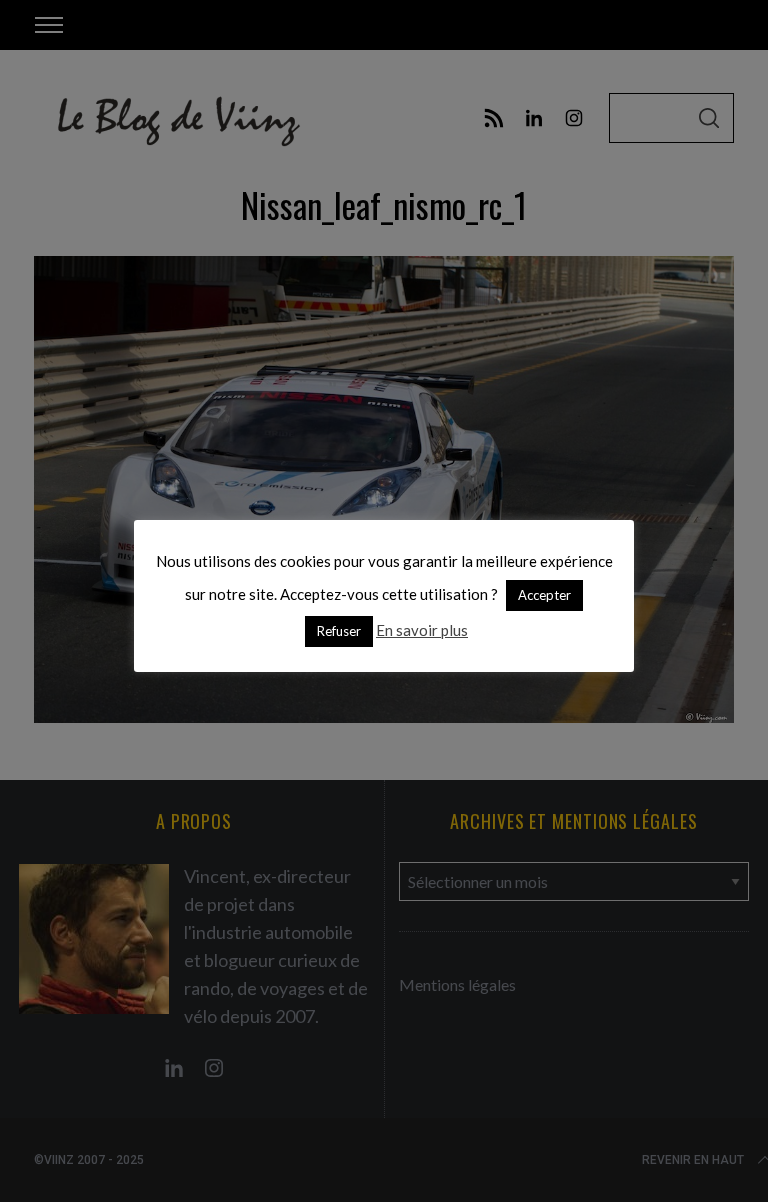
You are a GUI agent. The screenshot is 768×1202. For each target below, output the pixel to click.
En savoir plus (422, 630)
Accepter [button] (544, 595)
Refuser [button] (339, 631)
